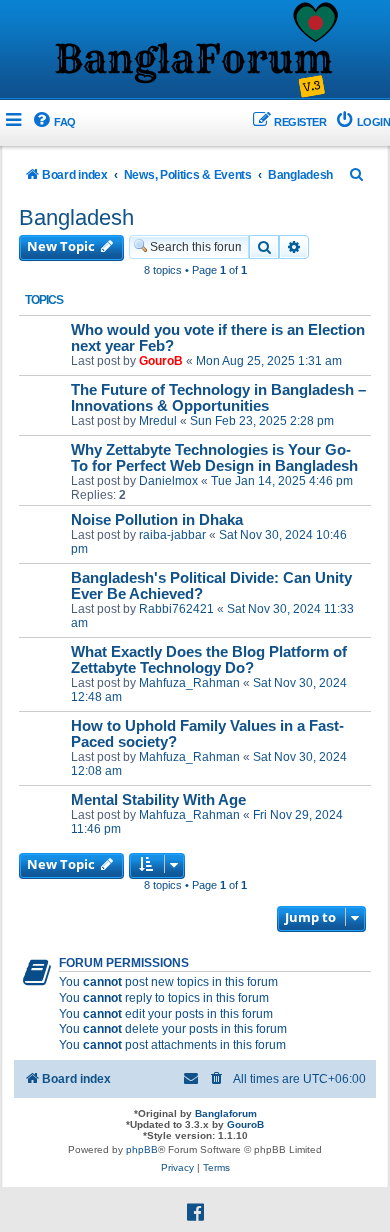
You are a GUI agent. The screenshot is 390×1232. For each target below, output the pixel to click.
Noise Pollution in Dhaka (157, 520)
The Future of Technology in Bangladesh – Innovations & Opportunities (218, 398)
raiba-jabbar (172, 535)
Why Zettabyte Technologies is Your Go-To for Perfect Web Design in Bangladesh (214, 458)
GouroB (161, 361)
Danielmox (168, 481)
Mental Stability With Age (158, 800)
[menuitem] (53, 122)
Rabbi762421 (176, 609)
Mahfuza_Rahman (189, 683)
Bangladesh (76, 217)
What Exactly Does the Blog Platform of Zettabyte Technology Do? (209, 660)
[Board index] (195, 51)
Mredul (158, 421)
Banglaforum (226, 1113)
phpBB (142, 1149)
